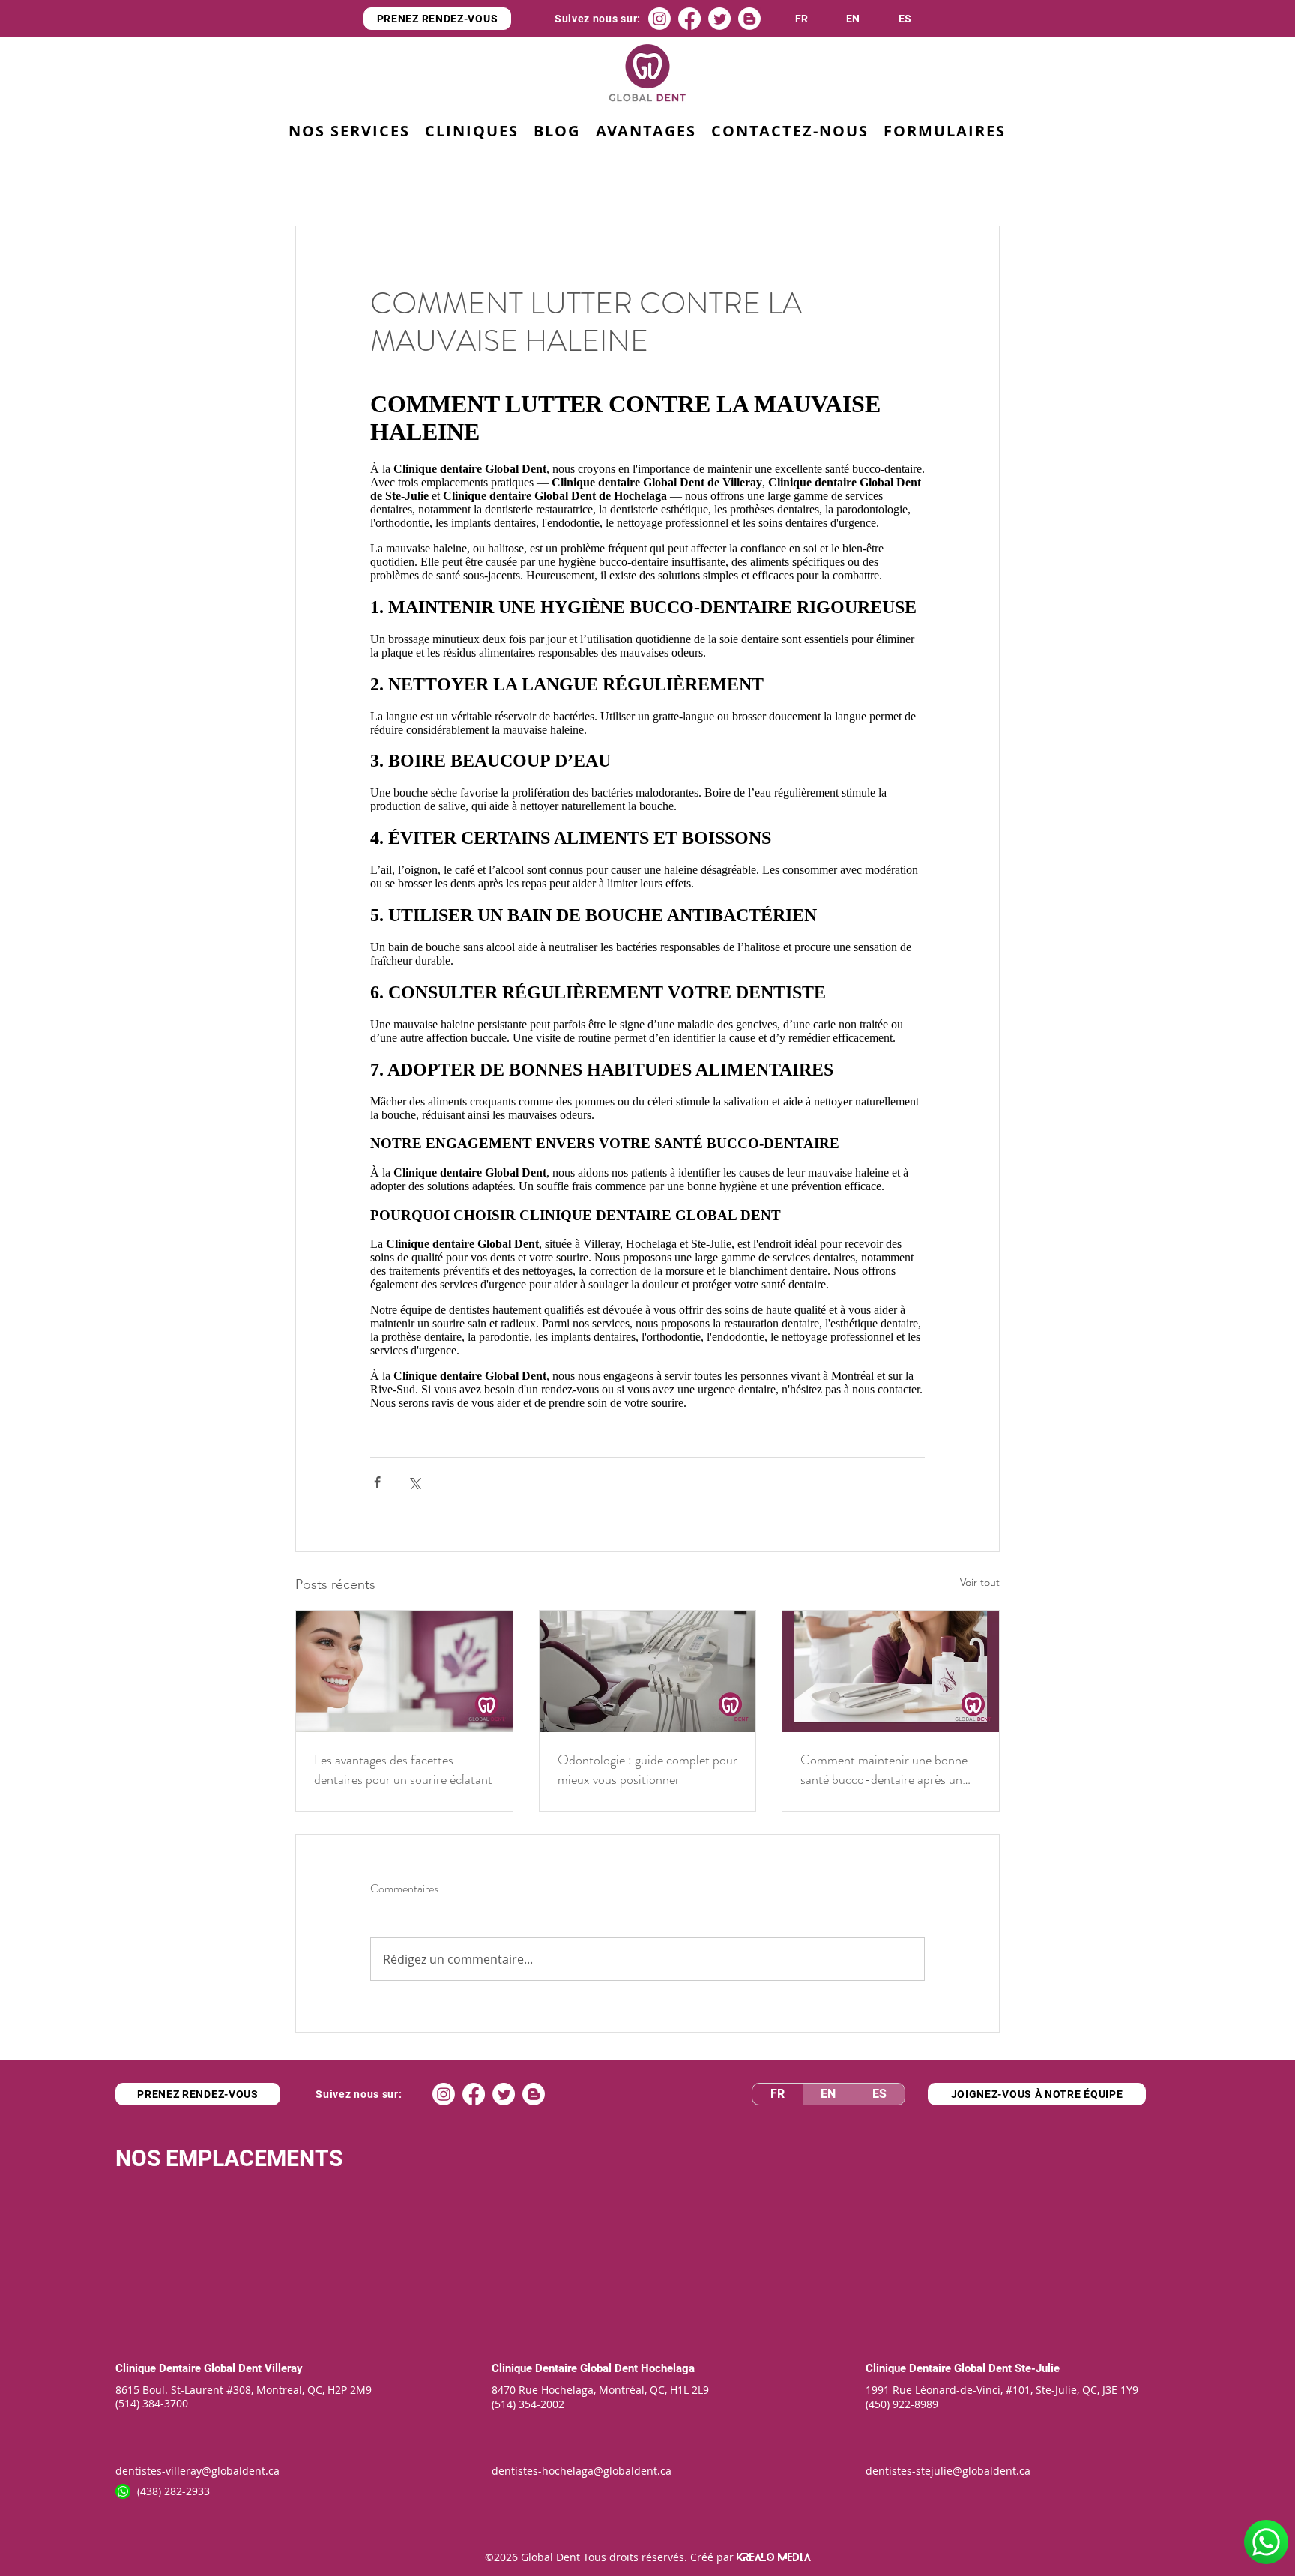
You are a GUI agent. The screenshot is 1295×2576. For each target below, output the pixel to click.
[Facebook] (689, 19)
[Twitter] (719, 19)
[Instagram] (659, 19)
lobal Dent (614, 2368)
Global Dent (234, 2368)
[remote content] (647, 898)
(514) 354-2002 (528, 2404)
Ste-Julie (1037, 2368)
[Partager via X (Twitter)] (414, 1482)
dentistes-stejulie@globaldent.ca (948, 2471)
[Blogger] (749, 19)
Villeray (284, 2368)
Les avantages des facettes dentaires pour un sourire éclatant (403, 1770)
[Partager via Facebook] (377, 1482)
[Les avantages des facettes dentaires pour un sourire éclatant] (404, 1671)
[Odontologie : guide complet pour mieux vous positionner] (648, 1671)
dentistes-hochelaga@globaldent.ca (582, 2471)
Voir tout (980, 1582)
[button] (645, 132)
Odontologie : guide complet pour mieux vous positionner (647, 1770)
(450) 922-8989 (902, 2404)
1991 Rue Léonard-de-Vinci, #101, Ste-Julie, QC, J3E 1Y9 (1002, 2390)
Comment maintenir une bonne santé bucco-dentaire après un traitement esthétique (884, 1770)
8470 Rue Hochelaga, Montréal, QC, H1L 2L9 (600, 2390)
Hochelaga (668, 2368)
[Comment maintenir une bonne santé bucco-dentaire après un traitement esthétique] (891, 1671)
